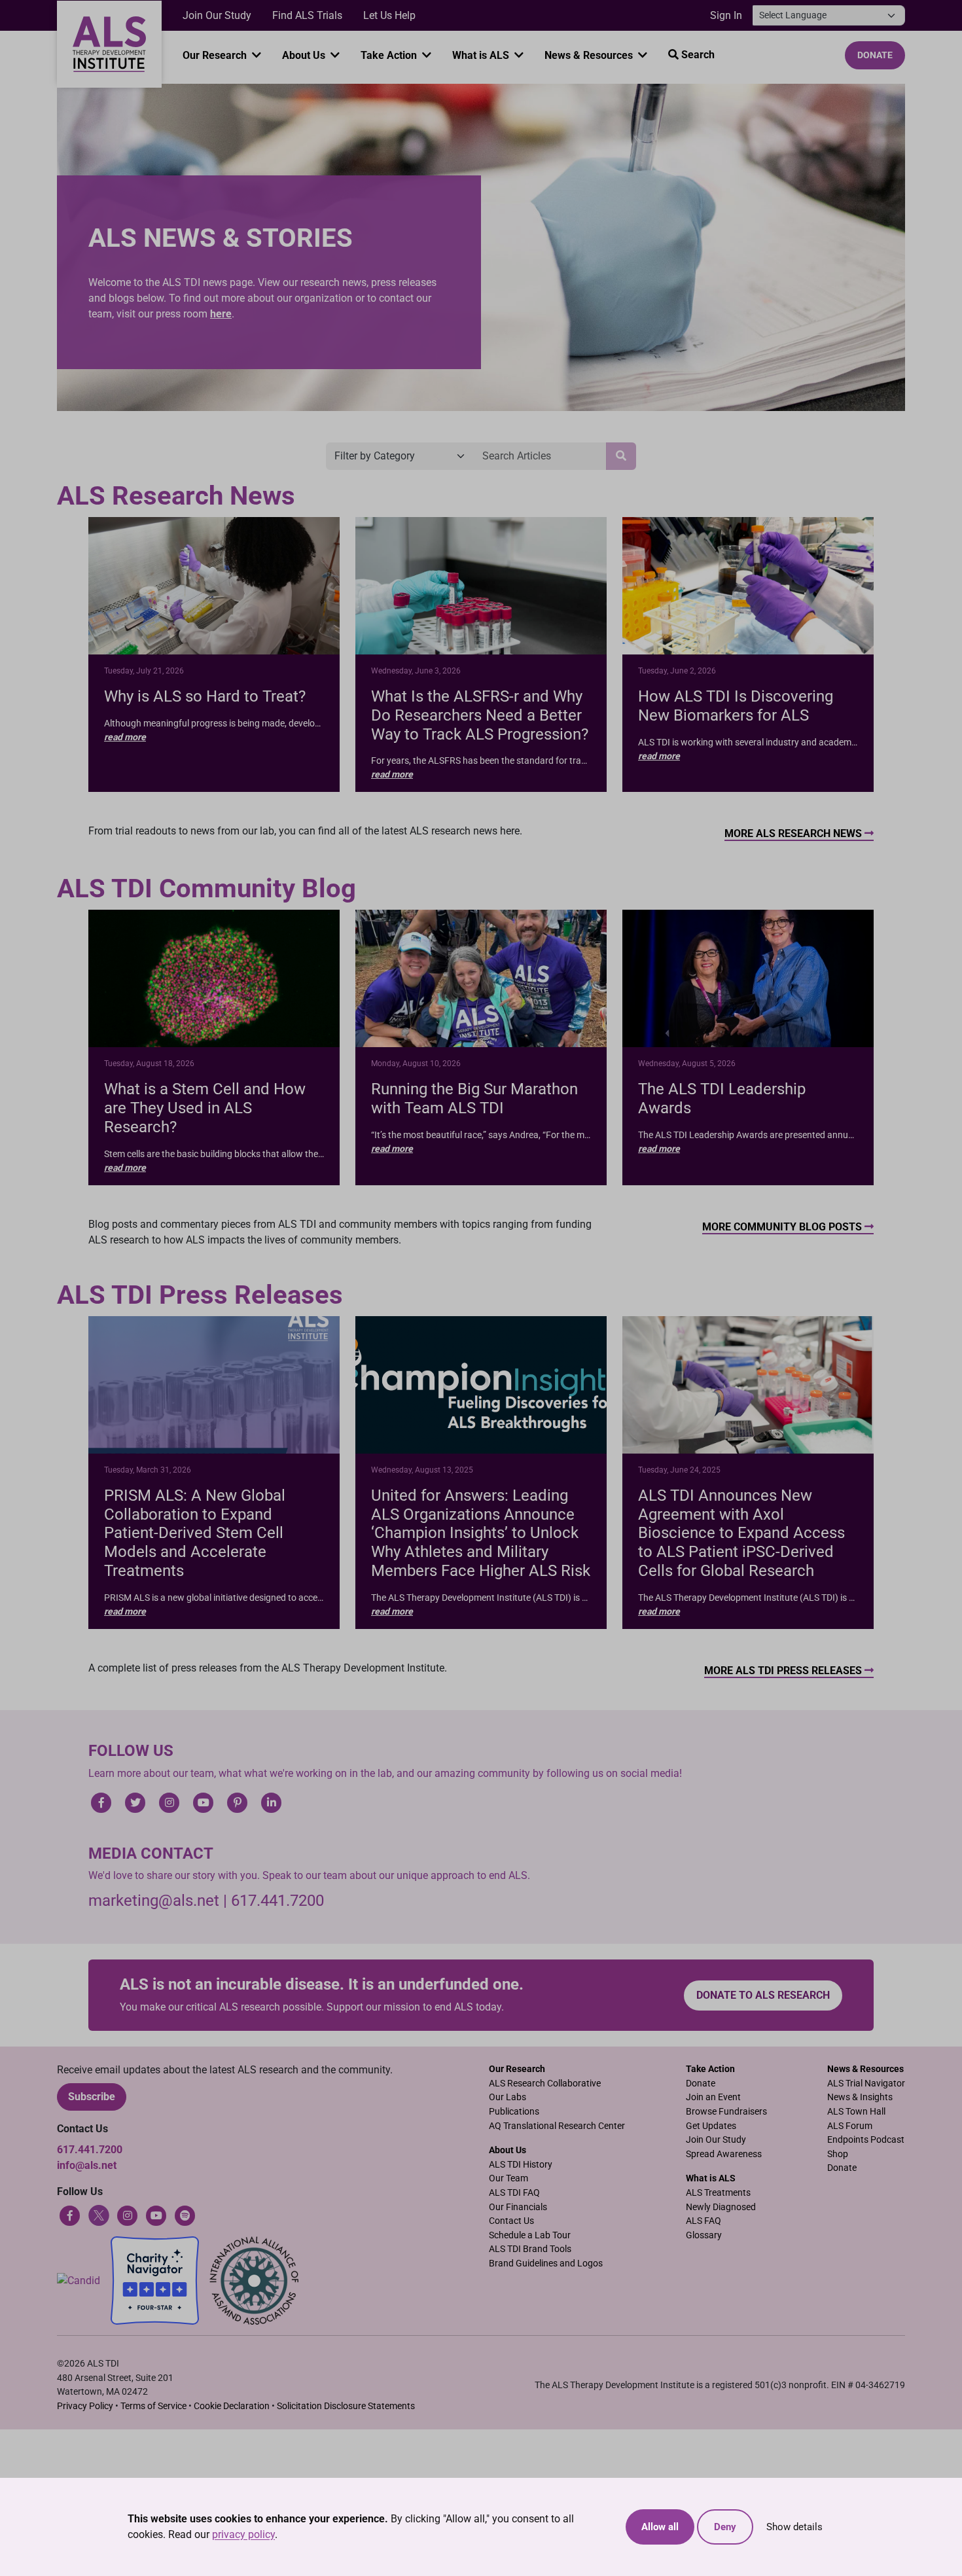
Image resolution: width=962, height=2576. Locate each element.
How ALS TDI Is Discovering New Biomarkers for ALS (736, 706)
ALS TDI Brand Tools (530, 2249)
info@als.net (87, 2165)
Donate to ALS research (763, 1995)
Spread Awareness (724, 2154)
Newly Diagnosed (721, 2207)
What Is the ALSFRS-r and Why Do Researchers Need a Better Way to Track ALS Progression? (480, 715)
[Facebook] (70, 2214)
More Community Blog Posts (783, 1227)
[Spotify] (185, 2214)
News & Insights (860, 2097)
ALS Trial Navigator (866, 2084)
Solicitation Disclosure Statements (346, 2406)
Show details (794, 2527)
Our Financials (518, 2207)
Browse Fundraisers (726, 2112)
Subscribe (92, 2097)
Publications (514, 2112)
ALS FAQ (704, 2221)
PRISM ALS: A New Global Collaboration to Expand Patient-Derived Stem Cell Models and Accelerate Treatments (195, 1533)
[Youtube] (156, 2214)
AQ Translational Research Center (557, 2126)
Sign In (726, 15)
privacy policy (243, 2534)
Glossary (704, 2235)
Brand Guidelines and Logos (546, 2263)
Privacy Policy (85, 2406)
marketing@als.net (154, 1901)
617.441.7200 (277, 1901)
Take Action (390, 55)
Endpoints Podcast (866, 2140)
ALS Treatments (718, 2193)
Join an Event (713, 2097)
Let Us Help (389, 15)
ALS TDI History (521, 2165)
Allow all (660, 2527)
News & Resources (590, 55)
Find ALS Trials (307, 15)
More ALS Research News (794, 833)
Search (697, 55)
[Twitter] (99, 2214)
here (221, 314)
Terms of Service (153, 2406)
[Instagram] (128, 2214)
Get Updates (711, 2126)
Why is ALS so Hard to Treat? (205, 696)
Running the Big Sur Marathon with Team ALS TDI (474, 1099)
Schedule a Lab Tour (530, 2235)
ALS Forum (850, 2126)
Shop (838, 2154)
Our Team (508, 2178)
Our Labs (508, 2097)
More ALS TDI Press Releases (784, 1671)
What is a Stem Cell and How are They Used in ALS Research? (205, 1108)
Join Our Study (217, 15)
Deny (725, 2527)
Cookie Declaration (232, 2406)
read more (125, 737)
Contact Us (511, 2221)
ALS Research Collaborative (545, 2084)
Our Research (216, 55)
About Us (305, 55)
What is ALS (482, 55)
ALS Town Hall (856, 2112)
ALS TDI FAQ (514, 2193)
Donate (875, 55)
